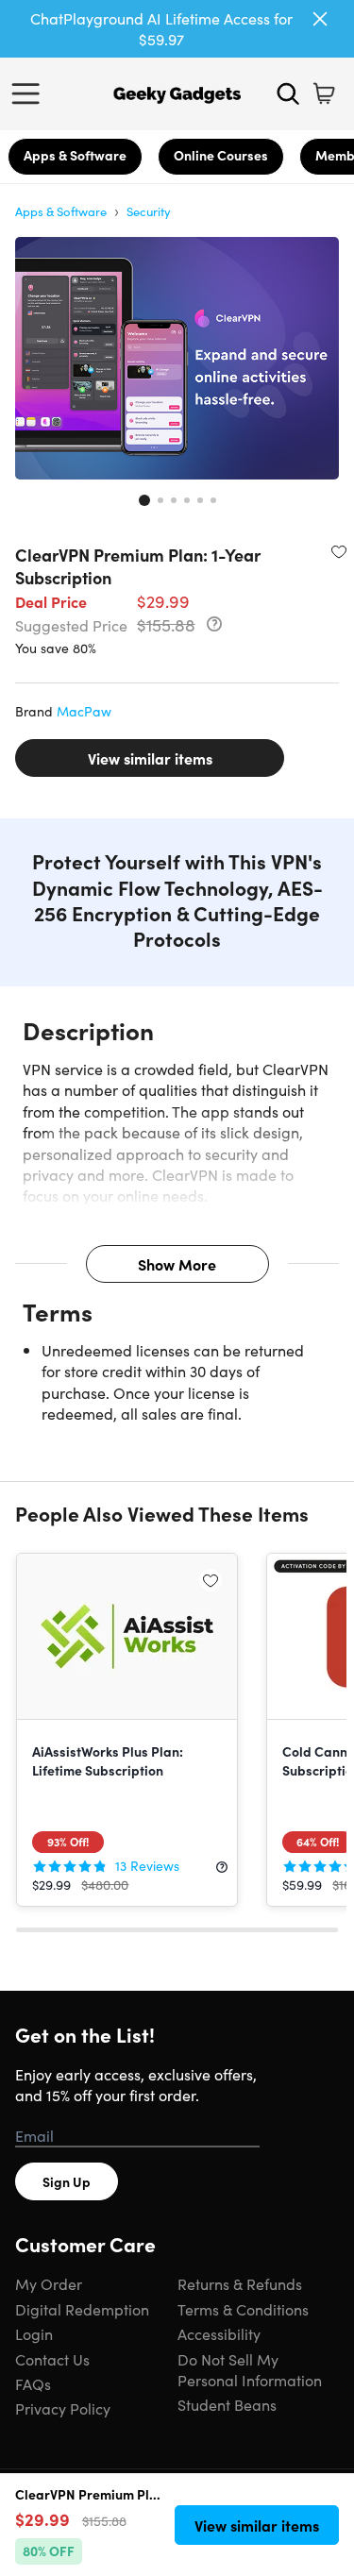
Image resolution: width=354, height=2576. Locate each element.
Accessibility (219, 2333)
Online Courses (221, 155)
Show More (177, 1264)
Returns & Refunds (240, 2283)
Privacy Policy (63, 2408)
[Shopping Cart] (324, 93)
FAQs (33, 2383)
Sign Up (67, 2181)
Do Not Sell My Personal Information (250, 2369)
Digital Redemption (82, 2309)
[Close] (320, 19)
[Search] (288, 93)
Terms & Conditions (243, 2309)
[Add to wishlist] (339, 551)
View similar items (150, 758)
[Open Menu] (30, 93)
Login (34, 2333)
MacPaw (84, 711)
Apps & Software (75, 155)
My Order (49, 2283)
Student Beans (227, 2404)
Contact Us (52, 2359)
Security (149, 211)
